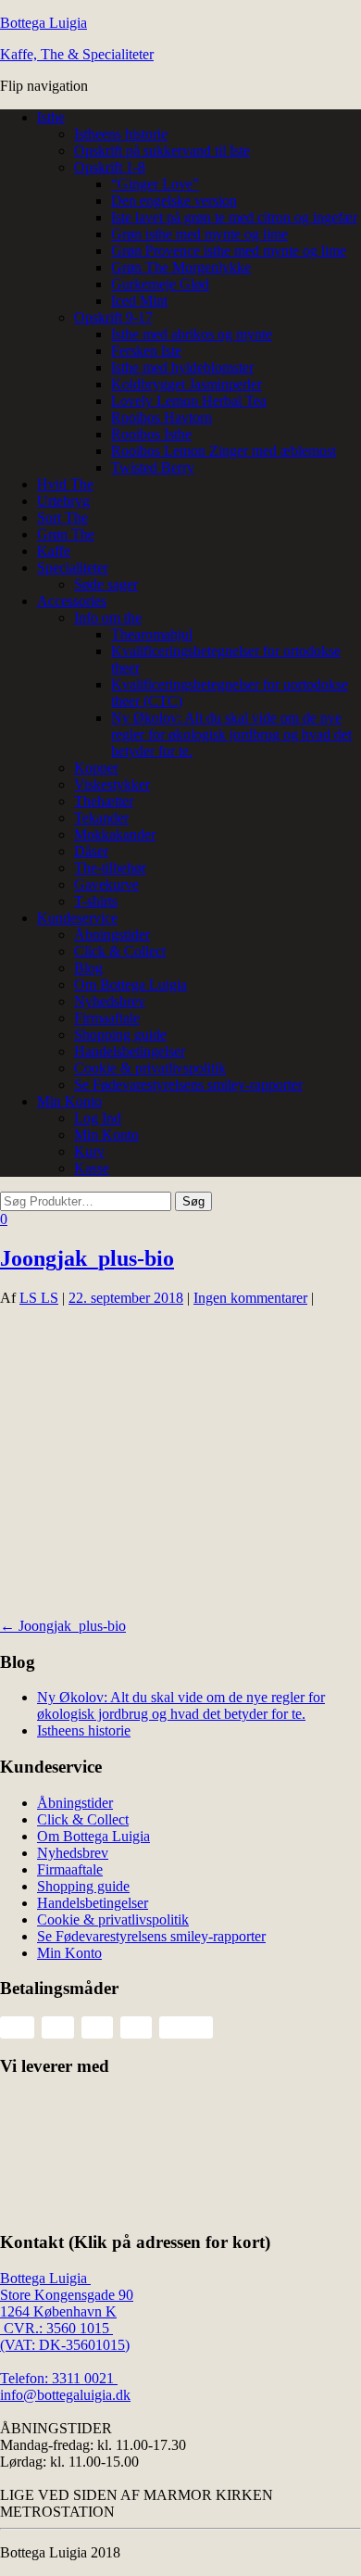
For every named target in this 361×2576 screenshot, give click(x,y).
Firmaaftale (107, 1018)
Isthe (51, 117)
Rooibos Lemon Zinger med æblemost (224, 451)
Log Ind (98, 1118)
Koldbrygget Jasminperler (187, 384)
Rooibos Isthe (151, 434)
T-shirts (96, 901)
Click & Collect (120, 951)
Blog (88, 968)
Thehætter (104, 801)
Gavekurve (106, 884)
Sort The (62, 518)
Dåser (91, 851)
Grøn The (66, 534)
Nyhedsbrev (110, 1001)
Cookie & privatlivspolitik (150, 1068)
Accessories (72, 601)
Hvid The (65, 484)
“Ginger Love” (155, 184)
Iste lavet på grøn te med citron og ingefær (234, 217)
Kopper (96, 768)
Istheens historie (121, 134)
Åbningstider (112, 934)
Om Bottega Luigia (131, 985)
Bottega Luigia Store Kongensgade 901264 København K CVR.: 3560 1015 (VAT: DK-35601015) (67, 2311)
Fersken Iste (146, 351)
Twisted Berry (153, 467)
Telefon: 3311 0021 (59, 2378)
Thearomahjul (152, 634)
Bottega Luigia (44, 23)
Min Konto (69, 1101)
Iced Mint (139, 301)
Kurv (89, 1151)
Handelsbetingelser (130, 1051)
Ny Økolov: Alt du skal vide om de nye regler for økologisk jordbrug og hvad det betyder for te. (231, 734)
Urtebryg (63, 501)
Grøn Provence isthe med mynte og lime (229, 251)
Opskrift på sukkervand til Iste (162, 151)
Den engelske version (174, 201)
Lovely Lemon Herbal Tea (189, 401)
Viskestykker (112, 784)
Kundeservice (77, 918)
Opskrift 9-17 (113, 317)
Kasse (92, 1168)
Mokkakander (115, 834)
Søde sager (106, 584)
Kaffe (54, 551)
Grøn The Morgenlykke (181, 267)
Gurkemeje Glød (160, 284)
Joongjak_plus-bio (87, 1258)
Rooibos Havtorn (162, 417)
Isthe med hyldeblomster (182, 367)
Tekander (101, 818)
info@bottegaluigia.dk (65, 2395)
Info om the (108, 618)
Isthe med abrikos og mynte (192, 334)
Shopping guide (120, 1035)
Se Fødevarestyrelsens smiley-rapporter (188, 1085)
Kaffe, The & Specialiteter (77, 54)
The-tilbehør (110, 868)
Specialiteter (73, 568)
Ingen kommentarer (250, 1298)
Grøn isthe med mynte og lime (199, 234)
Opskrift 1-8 (110, 167)
